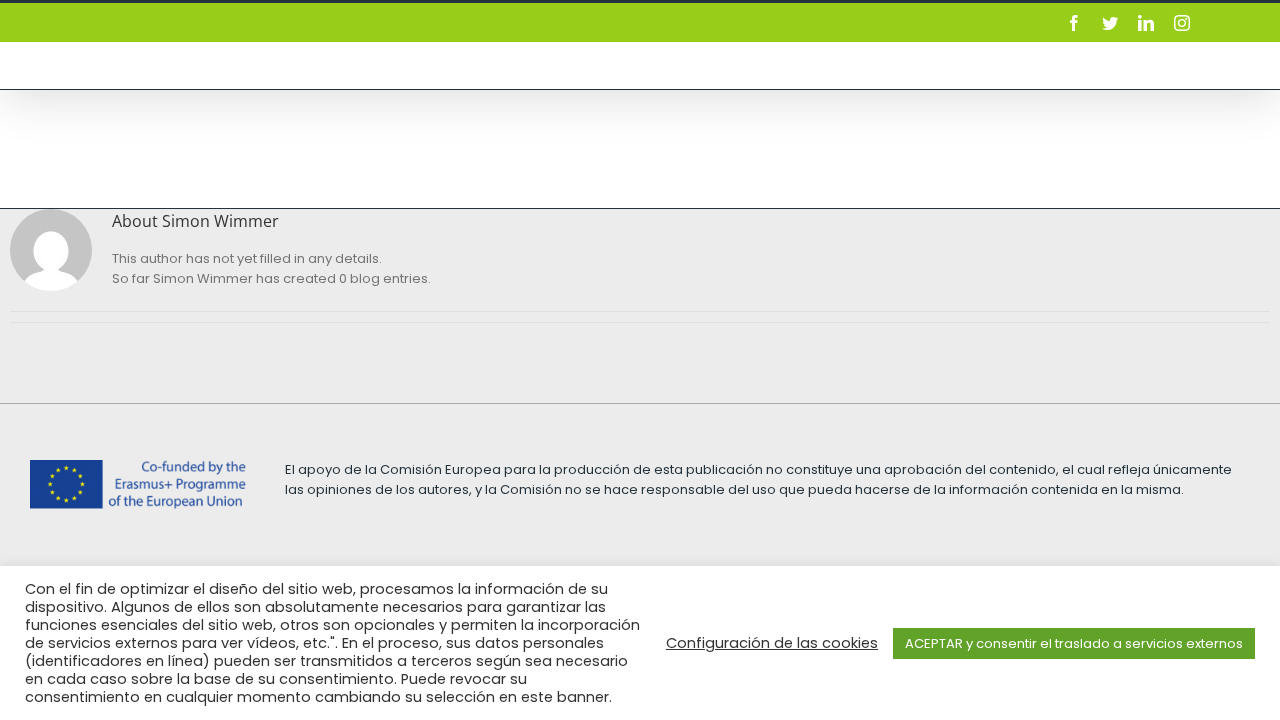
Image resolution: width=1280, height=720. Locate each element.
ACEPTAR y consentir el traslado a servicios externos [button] (1074, 643)
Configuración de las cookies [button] (772, 643)
